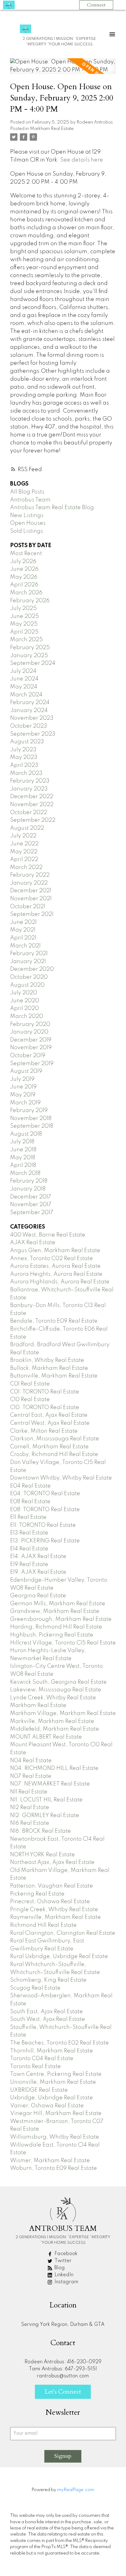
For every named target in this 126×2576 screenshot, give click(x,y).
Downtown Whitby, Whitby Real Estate (61, 1478)
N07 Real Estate (31, 1776)
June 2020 (25, 1001)
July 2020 (24, 993)
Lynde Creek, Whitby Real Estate (53, 1698)
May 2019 (23, 1095)
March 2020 (27, 1016)
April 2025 (24, 632)
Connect (96, 5)
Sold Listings (27, 531)
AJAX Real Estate (33, 1243)
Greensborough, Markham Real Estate (61, 1619)
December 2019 (31, 1040)
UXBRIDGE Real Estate (39, 2090)
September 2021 (32, 914)
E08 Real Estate (30, 1502)
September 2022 (33, 820)
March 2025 (26, 640)
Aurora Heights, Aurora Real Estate (56, 1274)
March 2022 (26, 867)
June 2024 (24, 679)
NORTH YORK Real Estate (43, 1855)
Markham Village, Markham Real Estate (63, 1713)
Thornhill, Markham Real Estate (52, 2051)
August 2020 (27, 985)
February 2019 (29, 1111)
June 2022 (24, 844)
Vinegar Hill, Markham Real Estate (56, 2113)
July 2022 (23, 836)
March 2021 (25, 946)
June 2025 (24, 616)
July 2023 (23, 750)
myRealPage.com (76, 2490)
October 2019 (28, 1056)
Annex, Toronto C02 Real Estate (52, 1259)
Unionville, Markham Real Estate (53, 2082)
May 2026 (24, 577)
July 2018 (22, 1142)
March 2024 (26, 695)
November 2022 (32, 805)
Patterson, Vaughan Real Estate (52, 1886)
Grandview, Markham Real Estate (55, 1611)
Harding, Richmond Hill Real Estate (56, 1627)
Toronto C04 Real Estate (42, 2059)
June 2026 (24, 569)
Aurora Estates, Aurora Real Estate (55, 1266)
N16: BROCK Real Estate (41, 1831)
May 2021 (23, 930)
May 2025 (24, 624)
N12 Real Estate (30, 1808)
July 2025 (23, 608)
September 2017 (32, 1213)
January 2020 (29, 1032)
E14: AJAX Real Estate (38, 1557)
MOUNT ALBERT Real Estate (46, 1737)
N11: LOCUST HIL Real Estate (46, 1800)
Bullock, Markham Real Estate (49, 1368)
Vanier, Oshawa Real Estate (47, 2106)
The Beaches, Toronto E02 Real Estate (59, 2043)
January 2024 (29, 711)
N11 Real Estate (29, 1792)
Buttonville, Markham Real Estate (54, 1376)
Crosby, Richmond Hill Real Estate (54, 1454)
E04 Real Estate (30, 1486)
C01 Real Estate (30, 1384)
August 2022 (27, 828)
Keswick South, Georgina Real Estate (58, 1682)
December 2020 (32, 969)
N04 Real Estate (31, 1761)
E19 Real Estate (29, 1564)
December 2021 (31, 891)
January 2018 (28, 1189)
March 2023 (26, 773)
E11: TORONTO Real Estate (43, 1525)
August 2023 (27, 742)
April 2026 (24, 585)
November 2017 (31, 1205)
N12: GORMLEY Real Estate (45, 1816)
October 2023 (29, 726)
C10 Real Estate (30, 1400)
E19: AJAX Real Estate (38, 1572)
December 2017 (31, 1197)
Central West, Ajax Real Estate (50, 1423)
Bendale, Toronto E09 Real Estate (54, 1321)
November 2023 (32, 718)
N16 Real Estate (30, 1823)
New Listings (27, 516)
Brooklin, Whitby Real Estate (47, 1360)
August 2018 (26, 1134)
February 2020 (30, 1024)
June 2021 (23, 922)
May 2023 (24, 757)
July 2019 (22, 1079)
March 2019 (25, 1103)
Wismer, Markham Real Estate (50, 2161)
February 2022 (30, 875)
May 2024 (24, 687)
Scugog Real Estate (35, 1988)
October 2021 (28, 907)
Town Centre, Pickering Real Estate (56, 2074)
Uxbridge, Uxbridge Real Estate (52, 2098)
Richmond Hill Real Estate (43, 1925)
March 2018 (25, 1173)
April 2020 (24, 1008)
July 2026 (23, 562)
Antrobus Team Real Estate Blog (52, 508)
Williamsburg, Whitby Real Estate (55, 2137)
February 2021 (29, 954)
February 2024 (30, 703)
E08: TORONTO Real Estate (45, 1510)
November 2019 (31, 1048)
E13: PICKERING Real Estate (45, 1541)
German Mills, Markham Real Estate (58, 1604)
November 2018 (31, 1118)
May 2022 (24, 852)
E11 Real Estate (28, 1517)
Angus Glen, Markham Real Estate (55, 1251)
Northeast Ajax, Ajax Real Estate (52, 1862)
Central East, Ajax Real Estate (49, 1415)
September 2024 (33, 663)
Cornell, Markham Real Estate (49, 1447)
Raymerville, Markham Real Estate (56, 1917)
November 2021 (31, 899)
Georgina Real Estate (38, 1596)
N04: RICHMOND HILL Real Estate (54, 1768)
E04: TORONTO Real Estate (45, 1494)
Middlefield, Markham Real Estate (55, 1729)
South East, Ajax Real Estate (46, 2012)
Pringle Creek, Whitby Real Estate (54, 1910)
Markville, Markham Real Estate (52, 1721)
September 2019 (32, 1064)
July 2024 (23, 671)
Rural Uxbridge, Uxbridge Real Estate (59, 1957)
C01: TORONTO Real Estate (45, 1392)
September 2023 (33, 734)
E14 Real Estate (29, 1549)
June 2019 (23, 1087)
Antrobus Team (30, 500)
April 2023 (24, 765)
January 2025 (29, 656)
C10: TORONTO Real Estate (45, 1408)
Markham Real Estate (52, 129)
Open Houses (28, 523)
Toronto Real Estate (35, 2067)
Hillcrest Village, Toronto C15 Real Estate (63, 1643)
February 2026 (30, 601)
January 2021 (28, 962)
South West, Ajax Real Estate (48, 2019)
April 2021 (23, 938)
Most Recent (26, 554)
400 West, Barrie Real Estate (48, 1235)
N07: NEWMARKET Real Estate (50, 1784)
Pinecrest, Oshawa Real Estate (50, 1902)
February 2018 (29, 1181)
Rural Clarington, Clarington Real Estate (63, 1933)
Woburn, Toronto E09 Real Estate (54, 2168)
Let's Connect (63, 2392)
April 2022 (24, 859)
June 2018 (23, 1150)
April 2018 (23, 1165)
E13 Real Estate (29, 1533)
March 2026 (26, 593)
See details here (82, 160)
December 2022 (32, 797)
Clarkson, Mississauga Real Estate (55, 1439)
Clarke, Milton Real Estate (44, 1431)
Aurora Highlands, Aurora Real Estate (60, 1282)
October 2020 (29, 977)
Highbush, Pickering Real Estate (52, 1635)
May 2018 (23, 1158)
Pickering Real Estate (37, 1894)
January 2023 (29, 789)
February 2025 (30, 648)
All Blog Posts (27, 492)
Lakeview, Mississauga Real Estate (56, 1690)
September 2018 (32, 1126)
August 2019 (26, 1071)
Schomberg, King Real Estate (48, 1980)
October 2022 (29, 813)
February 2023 (30, 781)
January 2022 (29, 883)
